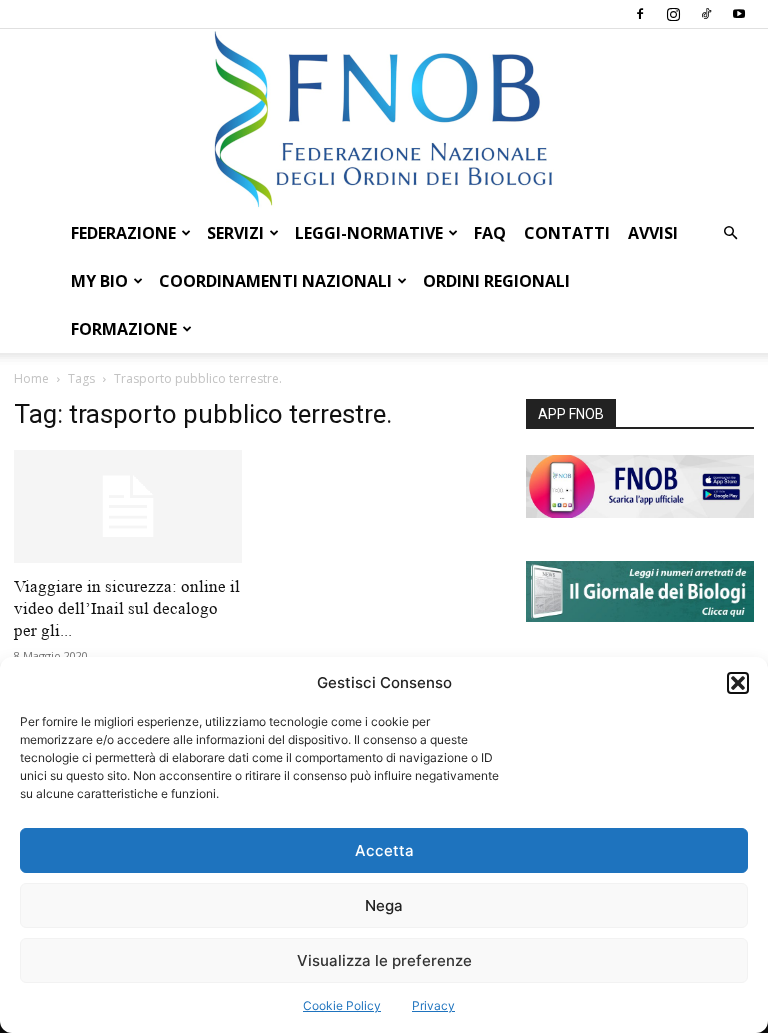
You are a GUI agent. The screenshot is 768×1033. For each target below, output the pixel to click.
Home (31, 378)
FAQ (490, 233)
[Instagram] (673, 14)
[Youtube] (739, 14)
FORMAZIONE (124, 329)
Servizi (235, 233)
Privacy (433, 1005)
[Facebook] (640, 14)
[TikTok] (706, 14)
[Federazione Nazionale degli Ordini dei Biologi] (384, 119)
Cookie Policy (342, 1005)
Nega (384, 905)
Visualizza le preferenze (384, 960)
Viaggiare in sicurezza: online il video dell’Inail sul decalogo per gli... (127, 608)
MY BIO (99, 281)
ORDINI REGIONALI (496, 281)
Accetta (384, 850)
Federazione (123, 233)
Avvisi (653, 233)
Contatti (567, 233)
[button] (738, 683)
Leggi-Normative (369, 233)
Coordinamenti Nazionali (275, 281)
